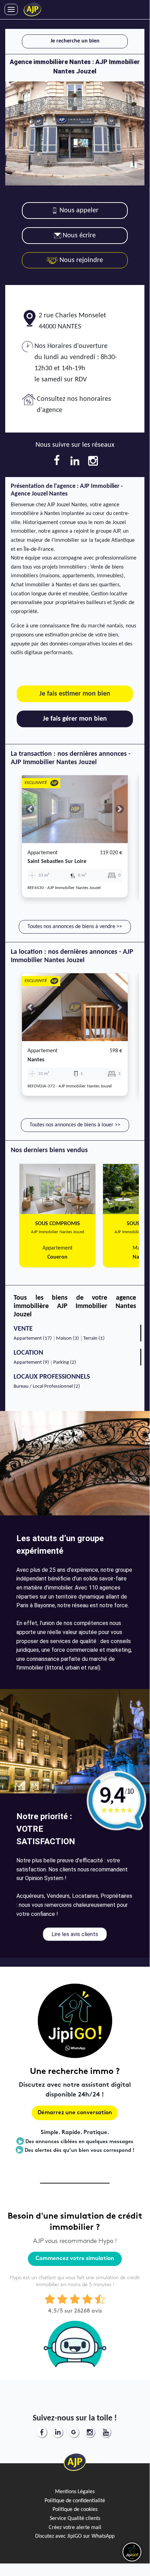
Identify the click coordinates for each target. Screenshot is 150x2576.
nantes (36, 1060)
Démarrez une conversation (75, 2113)
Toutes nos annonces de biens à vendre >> (75, 927)
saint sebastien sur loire (57, 862)
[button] (30, 809)
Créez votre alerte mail (75, 2528)
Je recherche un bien (75, 41)
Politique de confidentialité (75, 2501)
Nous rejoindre (80, 260)
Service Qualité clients (75, 2519)
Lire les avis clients (75, 1934)
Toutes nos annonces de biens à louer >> (75, 1125)
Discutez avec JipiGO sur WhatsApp (75, 2536)
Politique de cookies (75, 2510)
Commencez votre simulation (75, 2259)
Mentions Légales (75, 2492)
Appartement (42, 853)
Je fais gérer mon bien (75, 719)
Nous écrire (79, 236)
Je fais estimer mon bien (75, 694)
